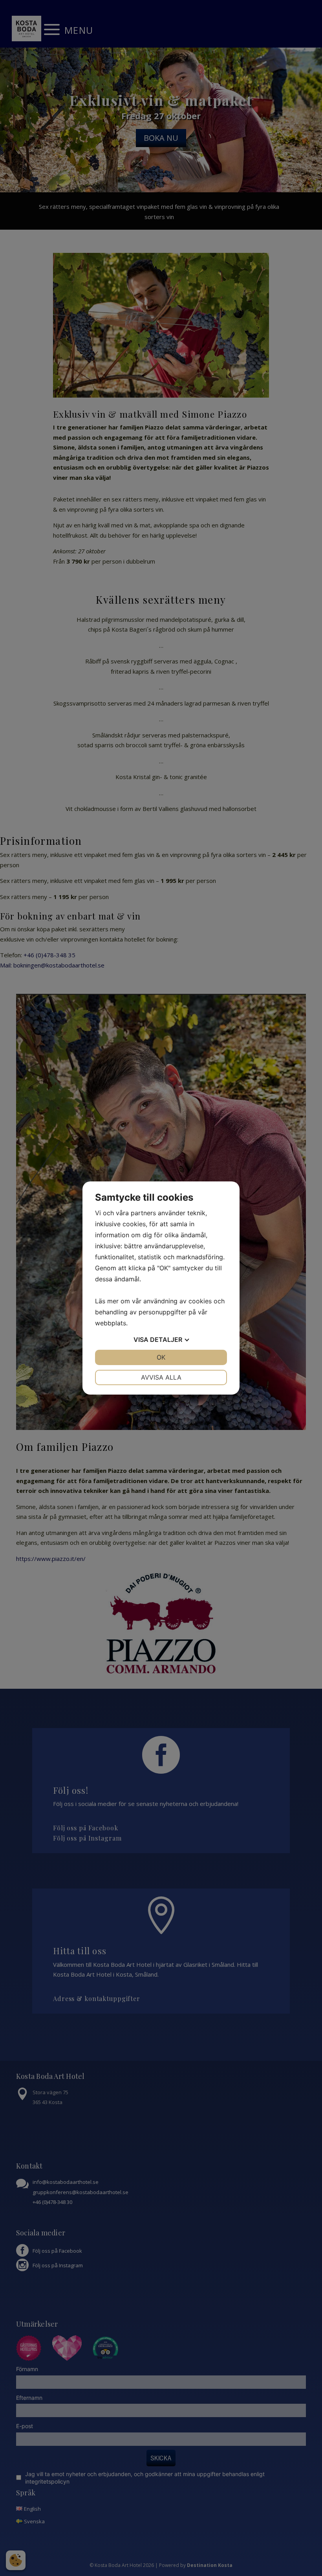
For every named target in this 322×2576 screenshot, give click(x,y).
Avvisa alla (161, 1377)
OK (161, 1357)
